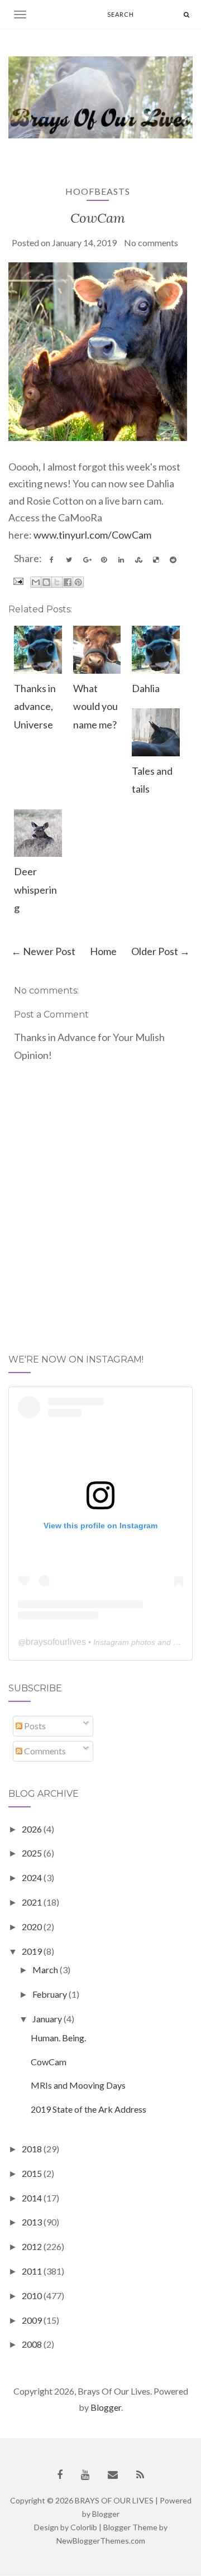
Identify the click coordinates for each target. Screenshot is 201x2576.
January (48, 2019)
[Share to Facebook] (68, 582)
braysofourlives (56, 1642)
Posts (34, 1726)
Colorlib (84, 2527)
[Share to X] (57, 582)
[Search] (186, 14)
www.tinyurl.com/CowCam (92, 535)
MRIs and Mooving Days (78, 2085)
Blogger (106, 2407)
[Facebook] (60, 2475)
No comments (151, 243)
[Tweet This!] (69, 560)
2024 (33, 1877)
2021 (33, 1902)
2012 (33, 2246)
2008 (33, 2344)
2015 (33, 2173)
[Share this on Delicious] (156, 560)
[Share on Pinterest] (104, 560)
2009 (33, 2320)
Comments (44, 1751)
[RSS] (140, 2475)
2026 (33, 1829)
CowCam (98, 218)
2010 (33, 2296)
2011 (33, 2271)
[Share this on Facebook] (52, 560)
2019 (33, 1951)
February (51, 1994)
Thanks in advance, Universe (35, 706)
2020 (33, 1927)
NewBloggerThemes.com (101, 2541)
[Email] (113, 2475)
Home (103, 951)
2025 (33, 1853)
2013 (33, 2222)
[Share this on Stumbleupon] (138, 560)
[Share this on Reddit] (173, 560)
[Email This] (36, 582)
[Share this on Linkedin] (121, 560)
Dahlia (146, 688)
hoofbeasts (98, 191)
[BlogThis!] (46, 582)
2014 (33, 2198)
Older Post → (161, 951)
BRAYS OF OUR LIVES (114, 2500)
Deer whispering (35, 889)
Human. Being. (58, 2038)
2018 (33, 2149)
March (46, 1970)
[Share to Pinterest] (78, 582)
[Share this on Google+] (87, 560)
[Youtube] (85, 2475)
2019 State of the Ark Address (88, 2109)
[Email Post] (17, 580)
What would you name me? (95, 706)
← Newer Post (43, 951)
